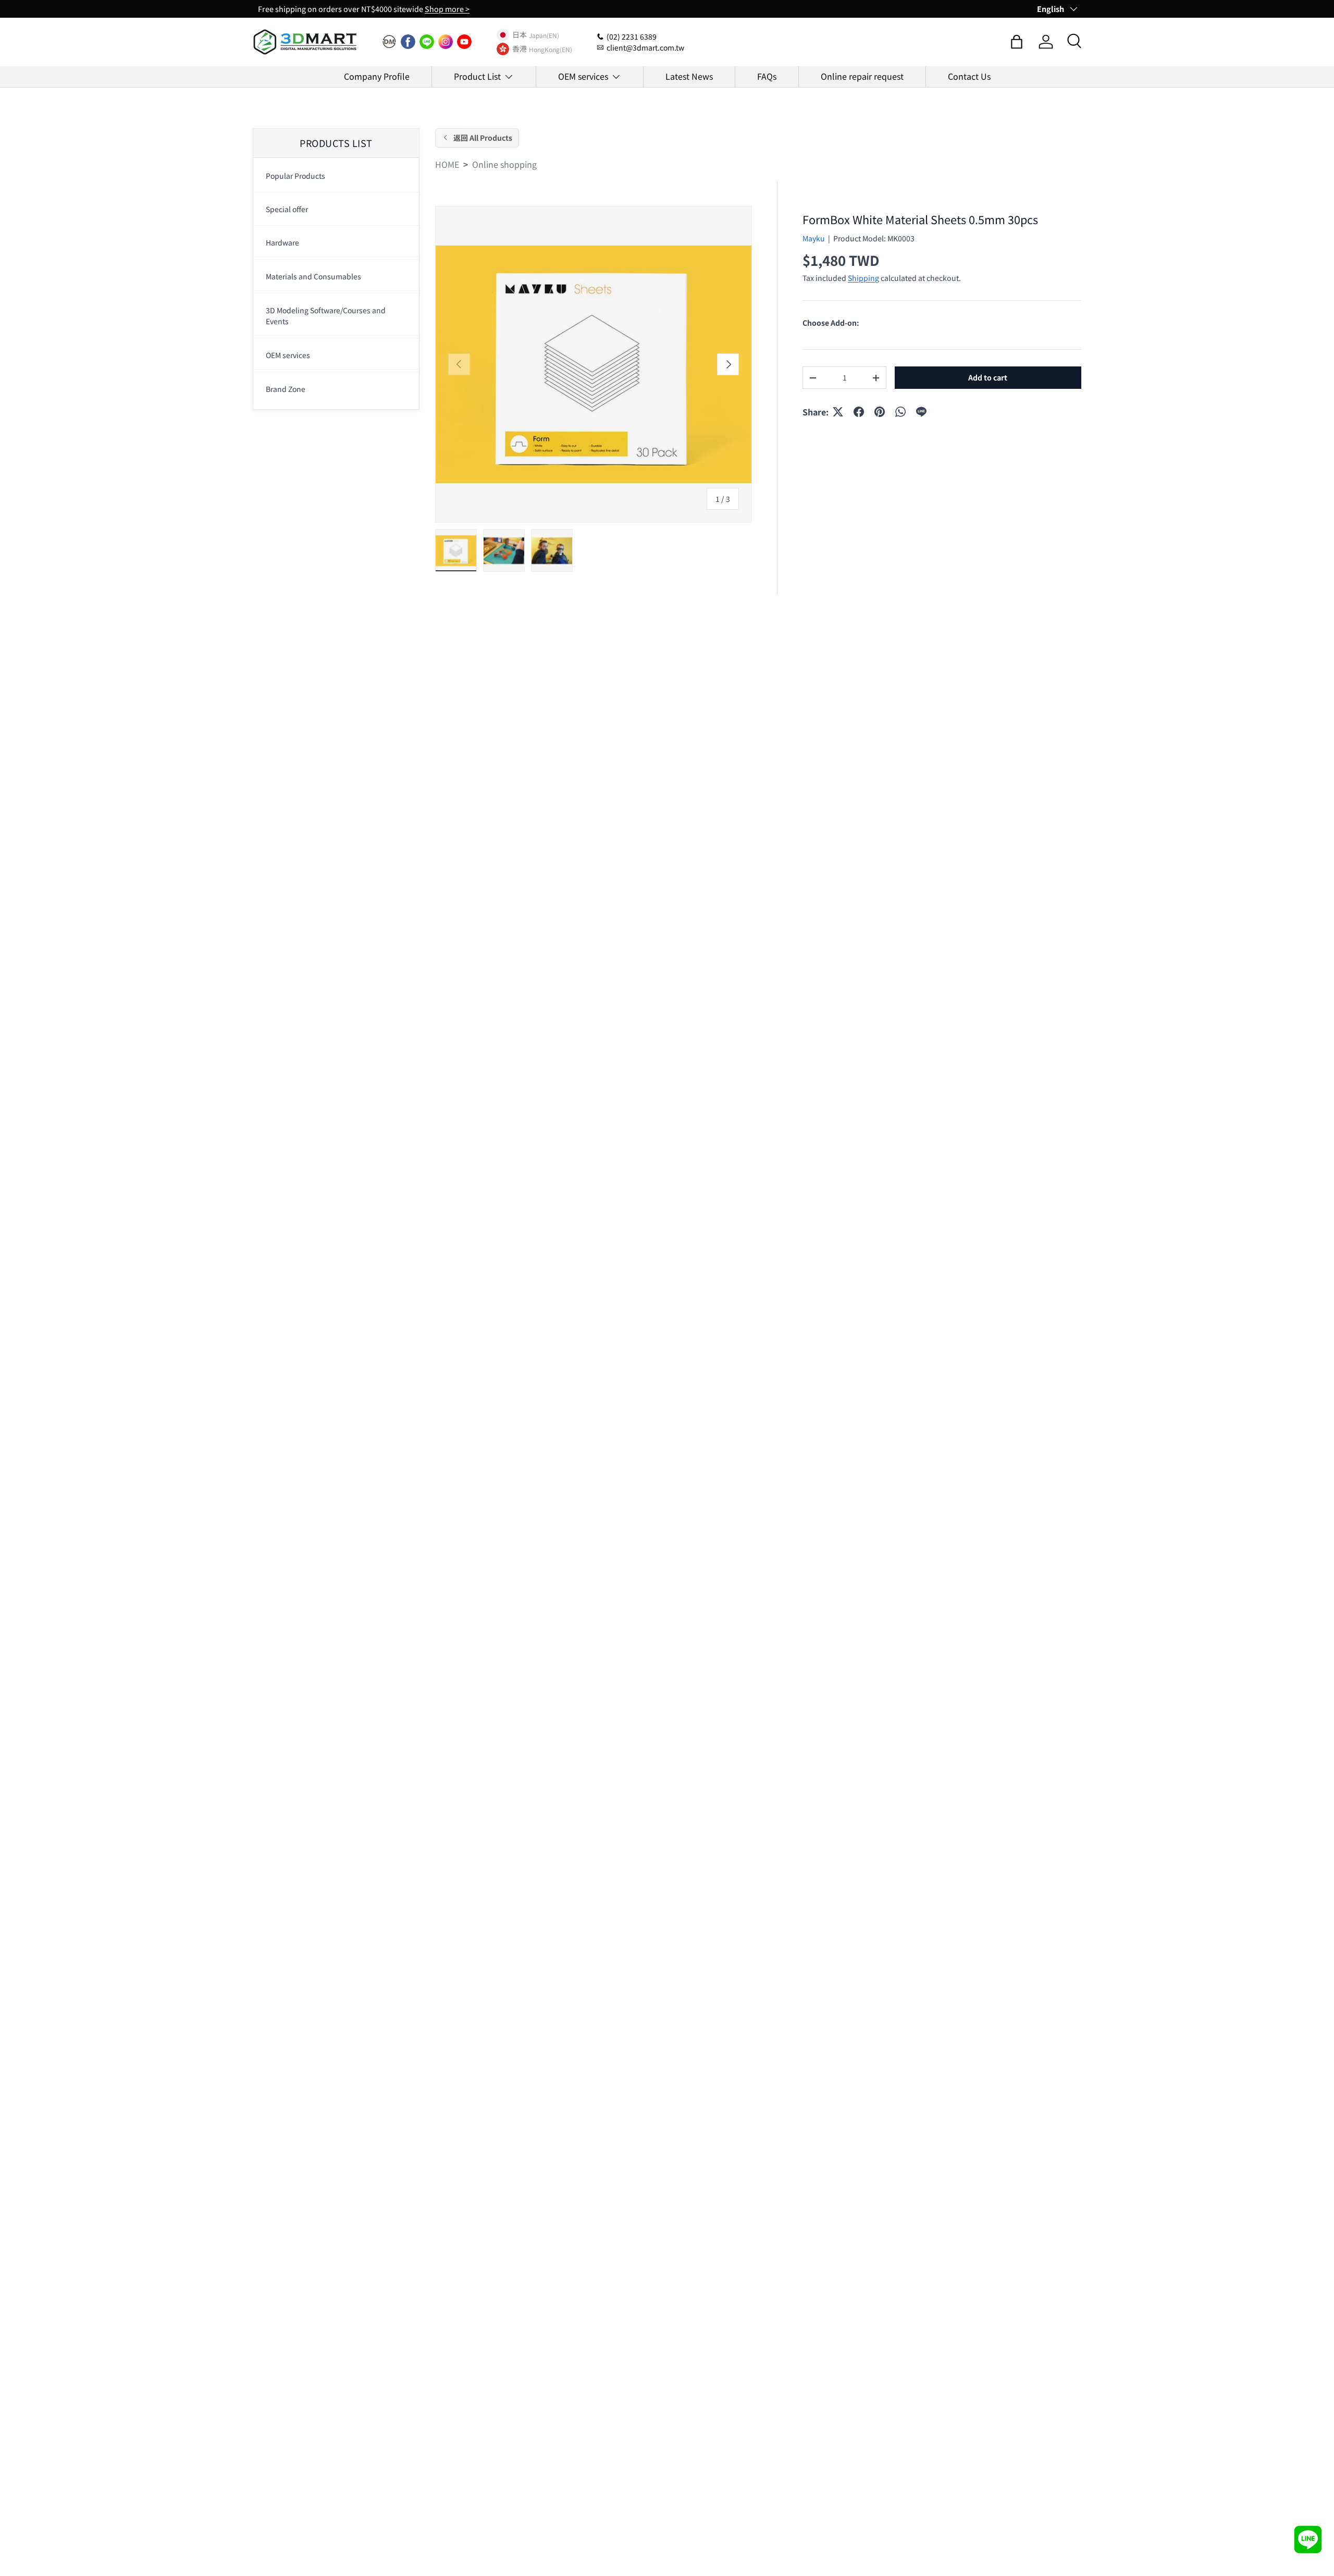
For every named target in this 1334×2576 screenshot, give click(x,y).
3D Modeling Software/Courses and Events (326, 316)
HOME (447, 164)
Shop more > (447, 9)
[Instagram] (446, 42)
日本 (520, 35)
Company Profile (377, 76)
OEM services (583, 76)
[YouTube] (464, 42)
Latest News (689, 76)
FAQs (767, 76)
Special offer (287, 209)
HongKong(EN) (551, 49)
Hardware (282, 242)
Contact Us (969, 76)
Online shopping (504, 164)
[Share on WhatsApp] (900, 412)
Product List (477, 76)
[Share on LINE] (921, 412)
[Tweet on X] (838, 412)
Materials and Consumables (313, 276)
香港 (520, 49)
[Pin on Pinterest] (880, 412)
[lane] (427, 42)
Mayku (814, 238)
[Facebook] (408, 42)
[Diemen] (389, 42)
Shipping (863, 278)
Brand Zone (286, 389)
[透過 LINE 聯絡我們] (1308, 2540)
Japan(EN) (544, 35)
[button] (1017, 42)
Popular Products (295, 176)
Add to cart (988, 377)
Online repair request (862, 76)
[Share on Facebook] (859, 412)
